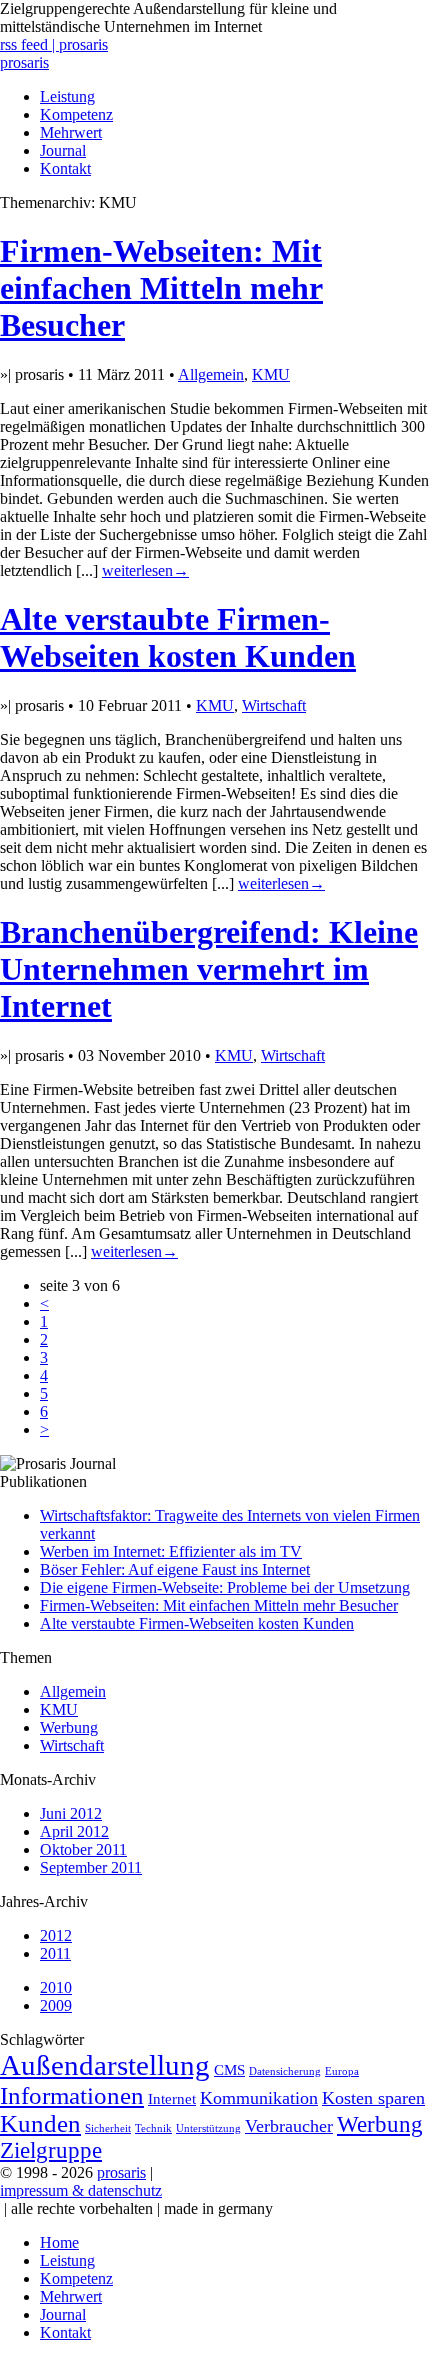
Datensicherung (285, 2071)
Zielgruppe (51, 2150)
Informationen (72, 2095)
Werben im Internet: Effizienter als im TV (171, 1551)
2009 (56, 2005)
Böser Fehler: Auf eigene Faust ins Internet (175, 1569)
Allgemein (211, 374)
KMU (271, 374)
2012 (56, 1935)
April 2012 (74, 1831)
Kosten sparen (373, 2098)
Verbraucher (289, 2126)
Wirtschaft (274, 705)
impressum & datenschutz (81, 2190)
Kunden (40, 2123)
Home (59, 2242)
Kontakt (65, 168)
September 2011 (91, 1867)
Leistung (67, 96)
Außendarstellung (105, 2065)
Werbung (69, 1727)
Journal (63, 150)
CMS (229, 2069)
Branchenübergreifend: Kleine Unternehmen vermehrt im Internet (209, 969)
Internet (172, 2098)
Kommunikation (259, 2098)
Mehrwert (71, 132)
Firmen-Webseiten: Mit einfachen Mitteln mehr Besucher (161, 288)
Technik (153, 2128)
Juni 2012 (71, 1813)
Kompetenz (76, 114)
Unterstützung (208, 2128)
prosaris (24, 62)
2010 (56, 1987)
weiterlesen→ (145, 570)
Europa (342, 2071)
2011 (55, 1953)
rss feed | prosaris (54, 44)
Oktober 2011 (83, 1849)
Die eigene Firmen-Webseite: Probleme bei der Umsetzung (225, 1587)
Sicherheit (108, 2128)
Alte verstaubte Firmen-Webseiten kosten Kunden (178, 637)
